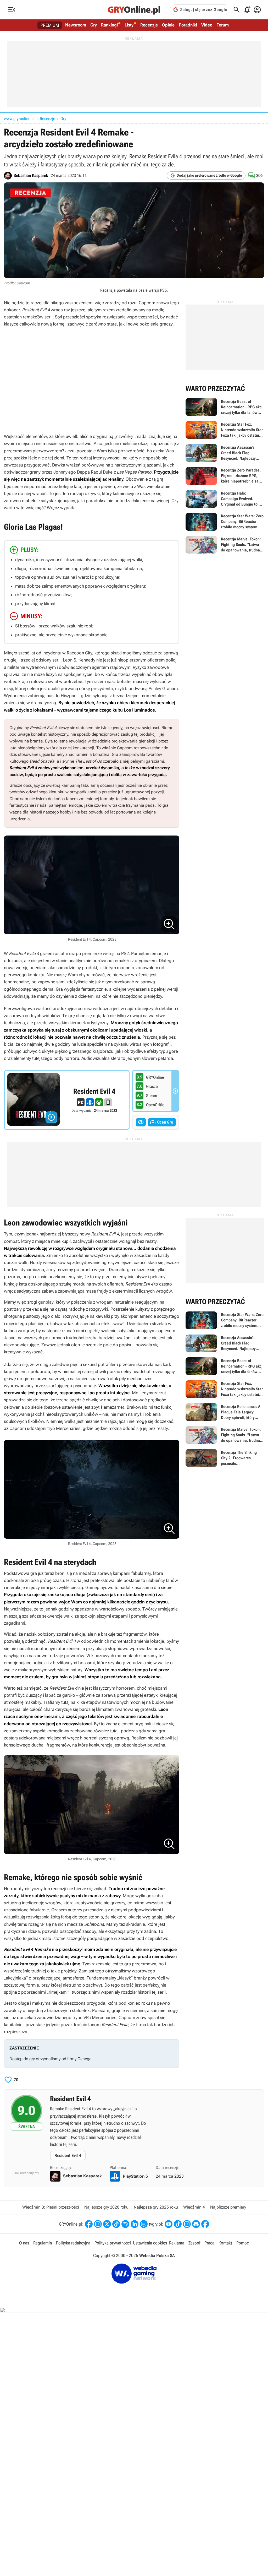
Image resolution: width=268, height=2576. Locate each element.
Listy (129, 25)
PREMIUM (50, 25)
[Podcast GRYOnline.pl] (125, 2224)
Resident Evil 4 (68, 2155)
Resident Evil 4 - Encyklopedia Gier (67, 1100)
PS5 (163, 290)
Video (207, 25)
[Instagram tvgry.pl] (187, 2224)
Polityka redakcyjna (73, 2243)
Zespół (194, 2243)
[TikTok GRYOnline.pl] (116, 2224)
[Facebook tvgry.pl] (205, 2224)
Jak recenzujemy (27, 2173)
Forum (223, 25)
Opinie (168, 25)
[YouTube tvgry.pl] (169, 2224)
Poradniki (188, 25)
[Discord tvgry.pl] (196, 2224)
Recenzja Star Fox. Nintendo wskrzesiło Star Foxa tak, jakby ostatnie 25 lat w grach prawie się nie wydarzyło (225, 430)
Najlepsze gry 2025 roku (156, 2207)
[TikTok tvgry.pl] (178, 2224)
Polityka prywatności (113, 2243)
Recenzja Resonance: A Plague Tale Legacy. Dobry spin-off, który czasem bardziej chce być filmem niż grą (225, 1412)
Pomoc (243, 2243)
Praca (209, 2243)
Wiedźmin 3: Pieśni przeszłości (51, 2207)
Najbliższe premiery (228, 2207)
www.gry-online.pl (19, 119)
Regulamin (43, 2243)
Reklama (177, 2243)
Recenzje (149, 25)
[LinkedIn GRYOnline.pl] (135, 2224)
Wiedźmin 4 (194, 2207)
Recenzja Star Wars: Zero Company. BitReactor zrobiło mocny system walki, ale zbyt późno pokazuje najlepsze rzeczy (225, 522)
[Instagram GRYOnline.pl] (98, 2224)
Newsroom (76, 25)
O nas (24, 2243)
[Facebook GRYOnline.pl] (89, 2224)
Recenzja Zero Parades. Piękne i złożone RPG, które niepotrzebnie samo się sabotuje (225, 476)
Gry (94, 25)
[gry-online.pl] (134, 10)
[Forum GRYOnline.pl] (144, 2224)
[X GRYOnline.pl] (107, 2224)
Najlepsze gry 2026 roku (106, 2207)
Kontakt (225, 2243)
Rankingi (109, 25)
